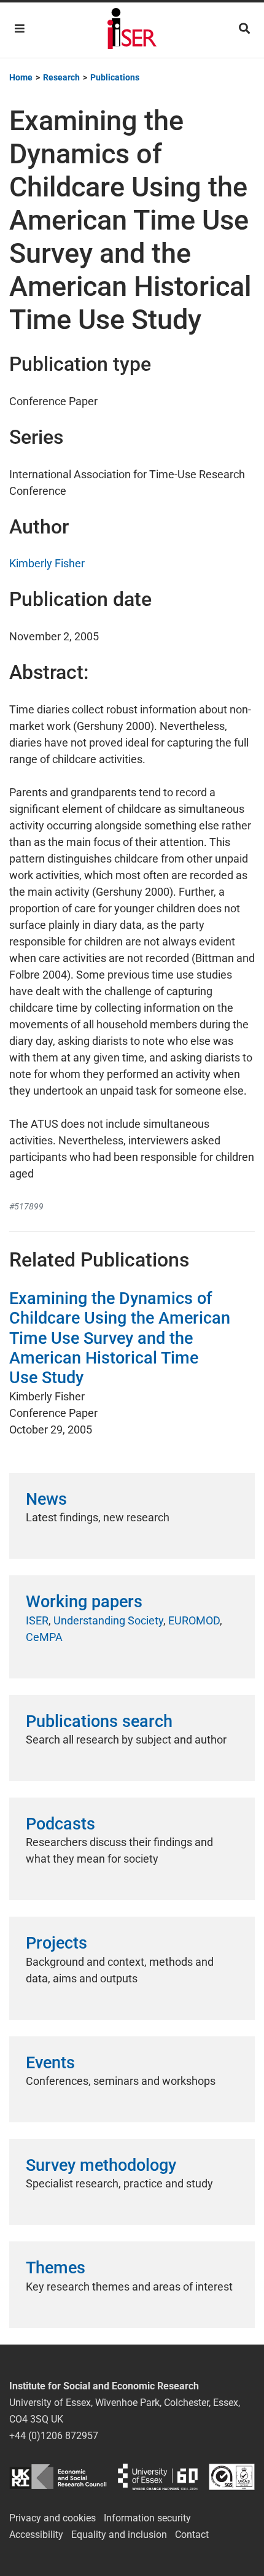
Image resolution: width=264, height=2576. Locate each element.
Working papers (84, 1602)
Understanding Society (108, 1620)
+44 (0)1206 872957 (54, 2436)
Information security (147, 2518)
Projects (56, 1943)
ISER (37, 1620)
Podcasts (60, 1824)
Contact (192, 2535)
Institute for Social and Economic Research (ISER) (132, 30)
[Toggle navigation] (20, 29)
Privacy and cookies (52, 2518)
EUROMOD (194, 1620)
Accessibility (36, 2535)
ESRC (58, 2477)
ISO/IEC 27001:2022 (232, 2477)
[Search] (244, 29)
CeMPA (44, 1637)
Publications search (99, 1721)
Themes (56, 2268)
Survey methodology (101, 2165)
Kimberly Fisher (47, 563)
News (46, 1499)
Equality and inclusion (119, 2535)
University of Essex (158, 2477)
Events (50, 2063)
